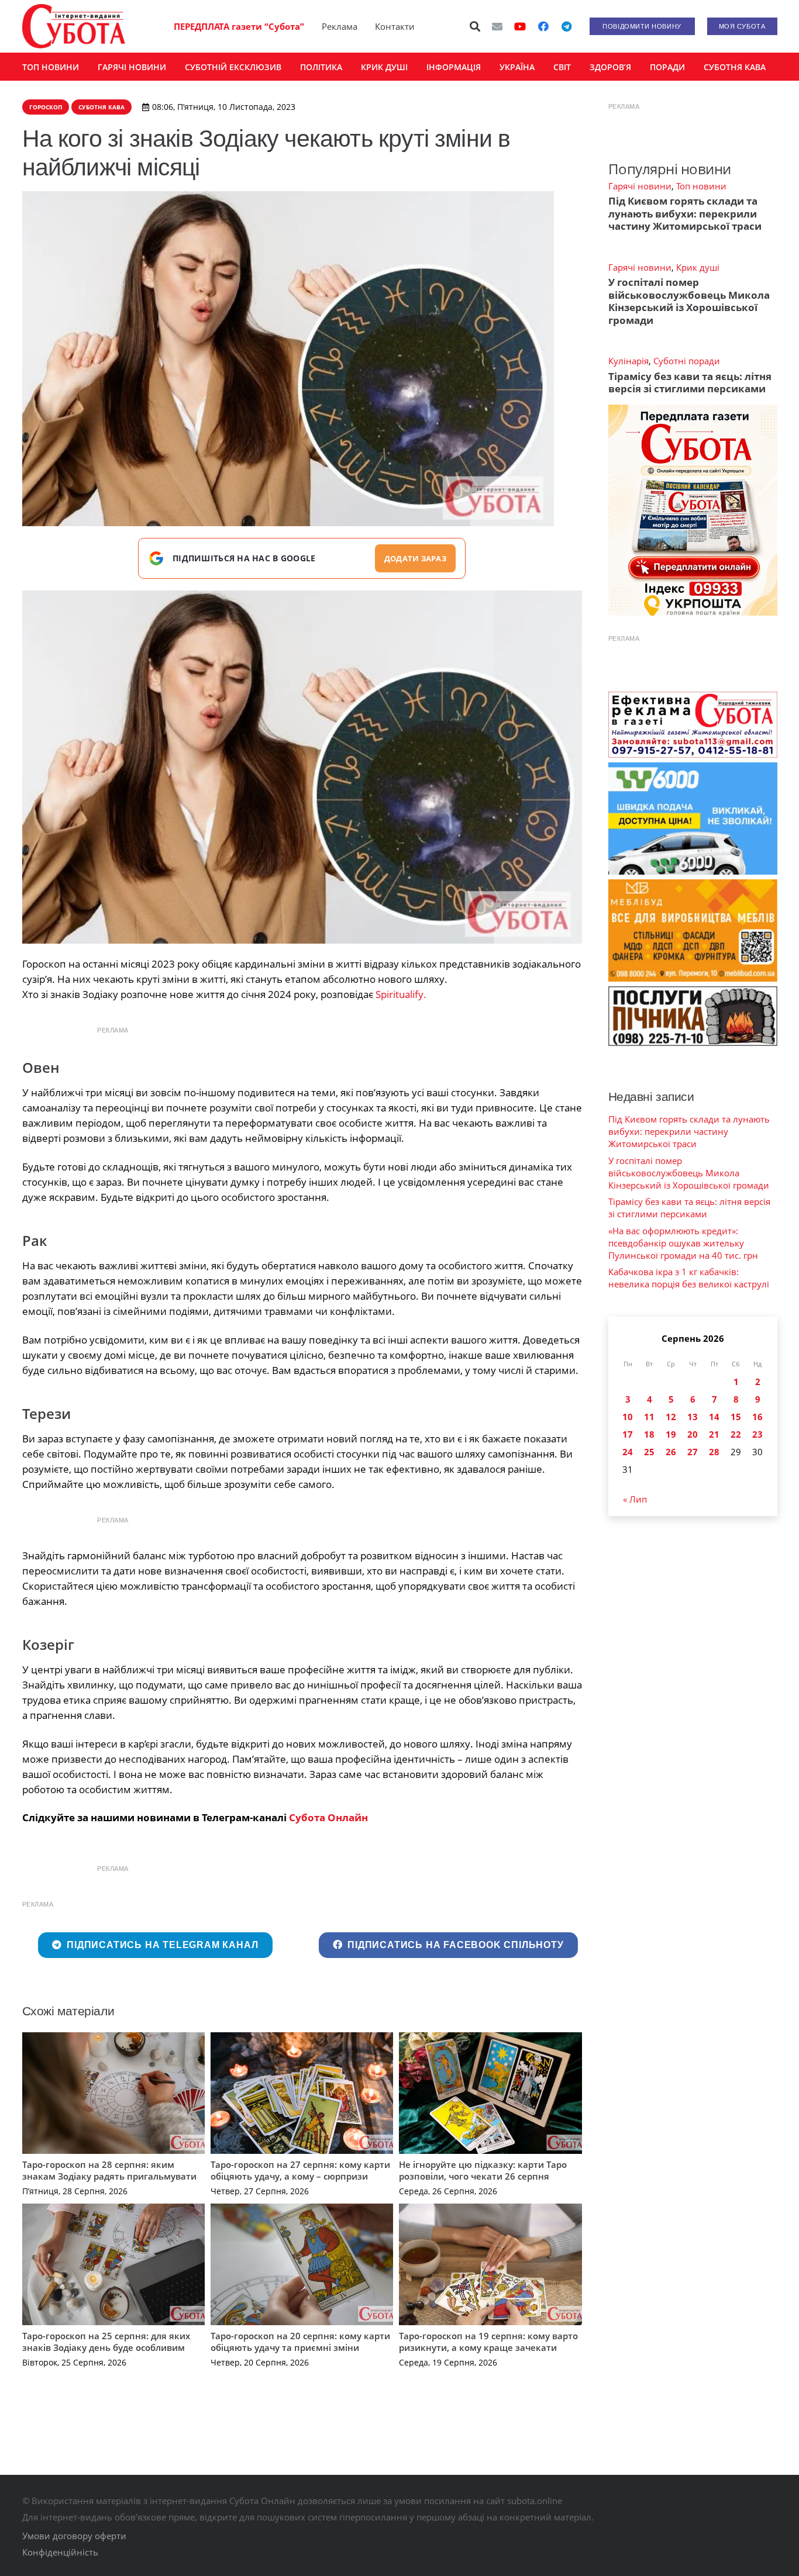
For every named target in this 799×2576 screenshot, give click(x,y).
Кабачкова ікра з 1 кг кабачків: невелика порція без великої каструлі (689, 1278)
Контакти (395, 26)
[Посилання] (74, 26)
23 (757, 1434)
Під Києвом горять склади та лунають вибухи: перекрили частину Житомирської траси (685, 213)
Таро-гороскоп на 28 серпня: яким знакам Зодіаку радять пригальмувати (109, 2170)
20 (693, 1434)
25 (649, 1452)
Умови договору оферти (74, 2536)
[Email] (497, 26)
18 (649, 1434)
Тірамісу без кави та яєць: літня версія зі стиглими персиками (690, 382)
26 (671, 1452)
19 (671, 1434)
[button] (475, 26)
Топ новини (701, 186)
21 (714, 1434)
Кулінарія (628, 361)
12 (671, 1417)
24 (628, 1452)
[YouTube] (520, 26)
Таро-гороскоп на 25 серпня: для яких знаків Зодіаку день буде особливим (106, 2342)
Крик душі (698, 267)
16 (757, 1417)
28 (714, 1452)
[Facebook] (543, 26)
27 (693, 1452)
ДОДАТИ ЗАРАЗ (415, 558)
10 (628, 1417)
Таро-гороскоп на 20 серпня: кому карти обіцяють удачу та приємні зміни (300, 2342)
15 (736, 1417)
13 (693, 1417)
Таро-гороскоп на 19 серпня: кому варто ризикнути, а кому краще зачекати (488, 2342)
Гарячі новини (640, 186)
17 (628, 1434)
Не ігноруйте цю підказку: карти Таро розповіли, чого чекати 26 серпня (483, 2170)
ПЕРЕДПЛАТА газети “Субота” (239, 26)
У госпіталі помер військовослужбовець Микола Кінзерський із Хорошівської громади (689, 301)
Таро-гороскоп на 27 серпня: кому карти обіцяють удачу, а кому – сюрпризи (300, 2170)
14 (714, 1417)
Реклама (340, 26)
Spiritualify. (401, 994)
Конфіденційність (60, 2552)
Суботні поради (687, 361)
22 (736, 1434)
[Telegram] (567, 26)
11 (649, 1417)
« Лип (635, 1499)
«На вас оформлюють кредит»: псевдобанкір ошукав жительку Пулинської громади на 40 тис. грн (683, 1243)
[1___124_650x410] (302, 767)
